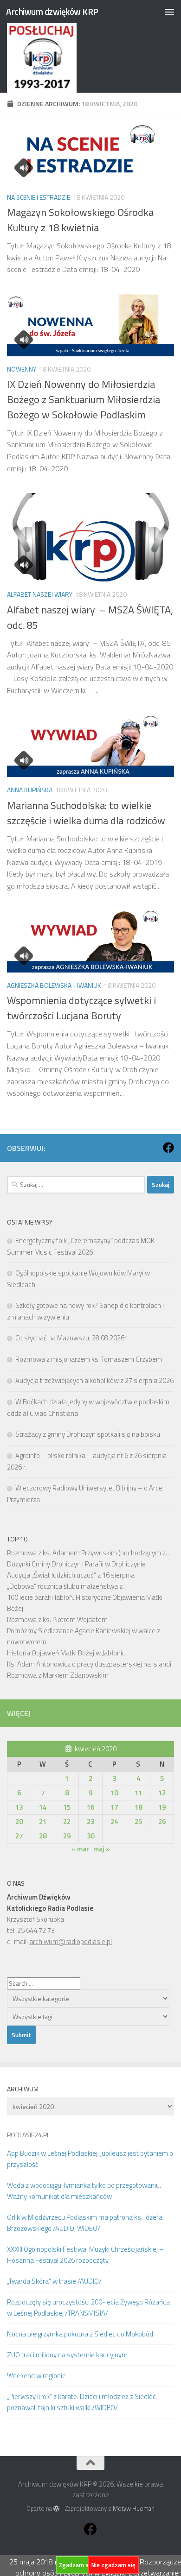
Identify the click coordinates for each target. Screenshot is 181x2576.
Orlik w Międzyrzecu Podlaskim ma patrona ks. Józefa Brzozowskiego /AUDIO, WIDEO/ (85, 2223)
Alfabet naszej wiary (40, 594)
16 (90, 1807)
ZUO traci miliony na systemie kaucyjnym (67, 2355)
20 (19, 1822)
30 (90, 1836)
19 (162, 1807)
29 (67, 1836)
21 (43, 1822)
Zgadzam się (76, 2565)
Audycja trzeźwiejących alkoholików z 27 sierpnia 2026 (94, 1380)
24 (114, 1822)
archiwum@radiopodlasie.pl (71, 1941)
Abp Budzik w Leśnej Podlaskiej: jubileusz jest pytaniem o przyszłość (90, 2159)
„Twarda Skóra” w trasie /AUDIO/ (54, 2281)
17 (114, 1807)
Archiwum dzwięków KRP (52, 11)
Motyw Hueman (134, 2508)
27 (19, 1836)
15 (67, 1807)
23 (90, 1822)
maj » (102, 1849)
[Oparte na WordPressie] (56, 2509)
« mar (80, 1849)
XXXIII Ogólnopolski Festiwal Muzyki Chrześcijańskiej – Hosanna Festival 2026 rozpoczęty (85, 2255)
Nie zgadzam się (113, 2565)
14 (43, 1807)
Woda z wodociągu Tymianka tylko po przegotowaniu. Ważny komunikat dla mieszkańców (84, 2191)
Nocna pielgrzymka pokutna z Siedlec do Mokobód (80, 2334)
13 (19, 1807)
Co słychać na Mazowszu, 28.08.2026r (71, 1338)
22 (67, 1822)
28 (43, 1836)
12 (162, 1793)
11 (138, 1793)
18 (138, 1807)
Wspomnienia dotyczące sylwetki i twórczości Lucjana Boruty (81, 1008)
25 (138, 1822)
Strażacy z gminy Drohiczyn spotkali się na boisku (88, 1434)
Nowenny (22, 369)
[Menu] (169, 12)
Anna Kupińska (30, 790)
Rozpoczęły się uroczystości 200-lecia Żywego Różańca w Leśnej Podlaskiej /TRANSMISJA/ (88, 2308)
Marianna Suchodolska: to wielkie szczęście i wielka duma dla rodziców (86, 813)
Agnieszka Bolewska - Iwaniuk (54, 985)
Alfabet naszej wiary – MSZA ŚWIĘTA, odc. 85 (90, 617)
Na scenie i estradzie (39, 197)
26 (162, 1822)
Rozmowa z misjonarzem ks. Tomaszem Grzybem (89, 1359)
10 (114, 1793)
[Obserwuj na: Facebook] (168, 1148)
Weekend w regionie (36, 2376)
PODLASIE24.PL (28, 2135)
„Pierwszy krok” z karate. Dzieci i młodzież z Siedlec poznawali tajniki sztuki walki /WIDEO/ (81, 2402)
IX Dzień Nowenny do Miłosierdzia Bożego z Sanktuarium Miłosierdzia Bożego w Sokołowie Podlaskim (84, 399)
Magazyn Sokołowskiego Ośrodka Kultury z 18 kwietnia (80, 220)
